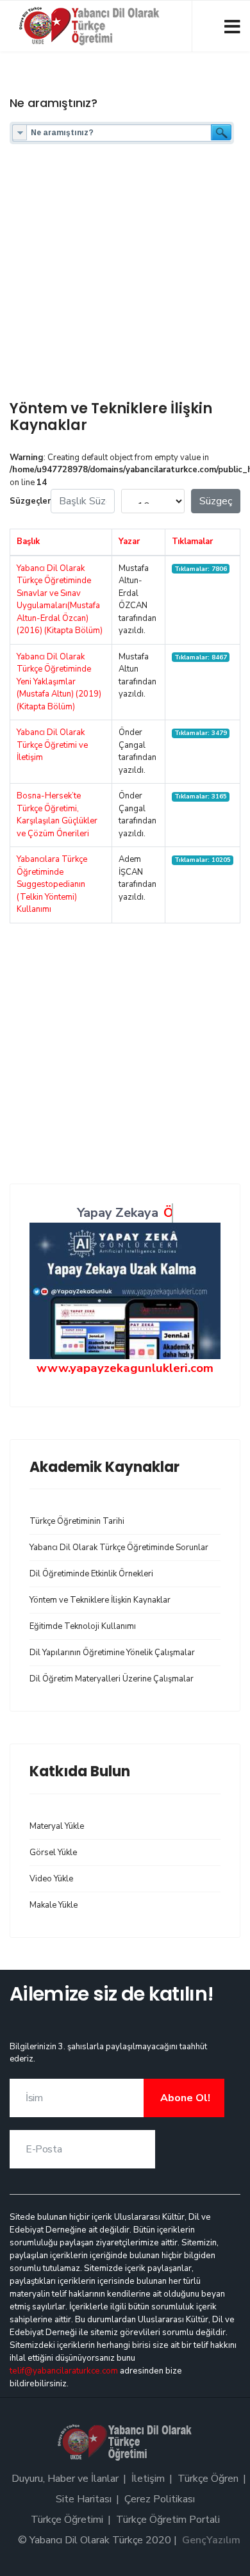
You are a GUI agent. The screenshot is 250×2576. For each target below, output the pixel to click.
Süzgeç (216, 501)
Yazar (129, 541)
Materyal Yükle (57, 1826)
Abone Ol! (184, 2098)
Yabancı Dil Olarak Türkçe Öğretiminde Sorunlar (119, 1548)
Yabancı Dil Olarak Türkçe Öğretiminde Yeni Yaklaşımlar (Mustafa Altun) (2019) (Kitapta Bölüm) (59, 682)
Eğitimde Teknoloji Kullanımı (83, 1626)
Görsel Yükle (53, 1853)
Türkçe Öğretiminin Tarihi (77, 1521)
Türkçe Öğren (208, 2479)
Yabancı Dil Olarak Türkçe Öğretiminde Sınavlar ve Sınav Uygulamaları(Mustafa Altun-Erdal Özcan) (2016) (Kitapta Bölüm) (60, 600)
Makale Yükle (54, 1905)
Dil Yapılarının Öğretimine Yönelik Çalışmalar (112, 1653)
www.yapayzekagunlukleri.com (125, 1368)
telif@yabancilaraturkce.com (64, 2371)
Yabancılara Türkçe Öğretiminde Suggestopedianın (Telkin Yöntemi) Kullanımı (52, 884)
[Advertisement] (125, 276)
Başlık (28, 541)
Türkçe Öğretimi (67, 2520)
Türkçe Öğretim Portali (168, 2520)
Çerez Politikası (160, 2499)
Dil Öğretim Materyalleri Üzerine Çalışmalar (112, 1679)
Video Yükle (51, 1879)
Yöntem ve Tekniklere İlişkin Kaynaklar (100, 1600)
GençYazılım (211, 2540)
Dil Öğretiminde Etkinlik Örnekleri (91, 1574)
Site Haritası (84, 2499)
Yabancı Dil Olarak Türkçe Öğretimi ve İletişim (52, 745)
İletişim (148, 2479)
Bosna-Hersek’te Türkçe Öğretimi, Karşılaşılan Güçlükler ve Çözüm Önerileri (57, 815)
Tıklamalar (192, 541)
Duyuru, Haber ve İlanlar (65, 2479)
